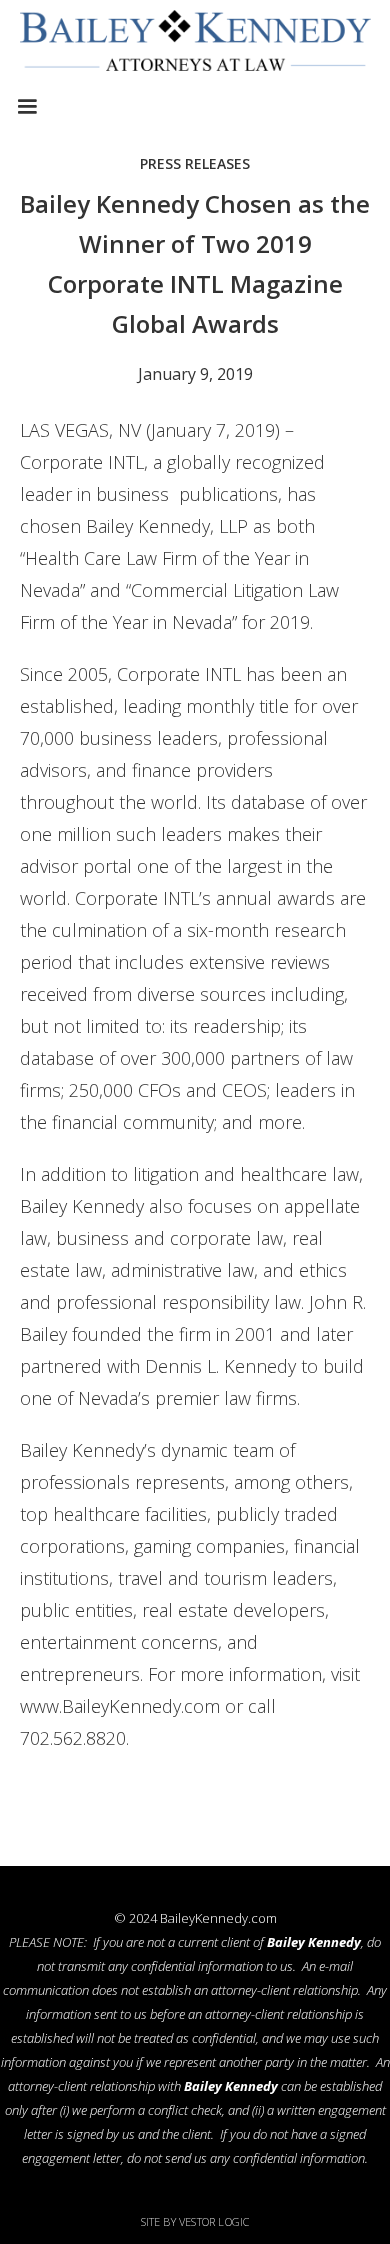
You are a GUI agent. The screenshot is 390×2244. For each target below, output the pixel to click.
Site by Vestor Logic (195, 2221)
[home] (195, 45)
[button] (27, 107)
